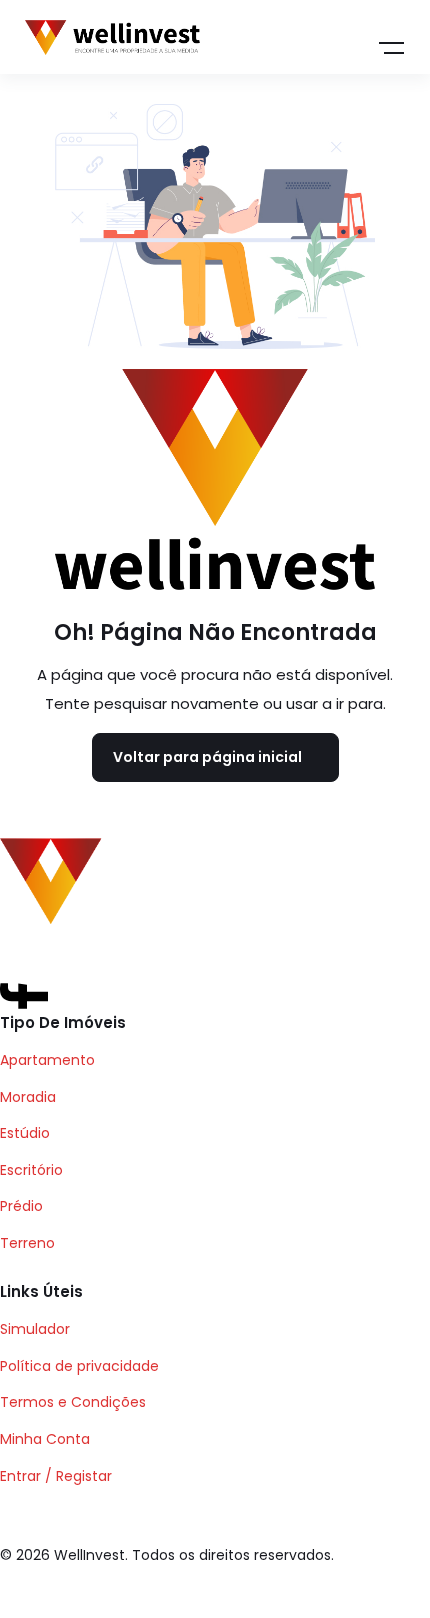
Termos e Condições (73, 1402)
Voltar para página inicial (207, 757)
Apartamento (47, 1060)
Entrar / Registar (56, 1476)
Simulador (35, 1329)
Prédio (21, 1206)
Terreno (27, 1243)
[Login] (302, 38)
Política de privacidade (79, 1366)
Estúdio (25, 1133)
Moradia (28, 1097)
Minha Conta (45, 1439)
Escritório (31, 1170)
